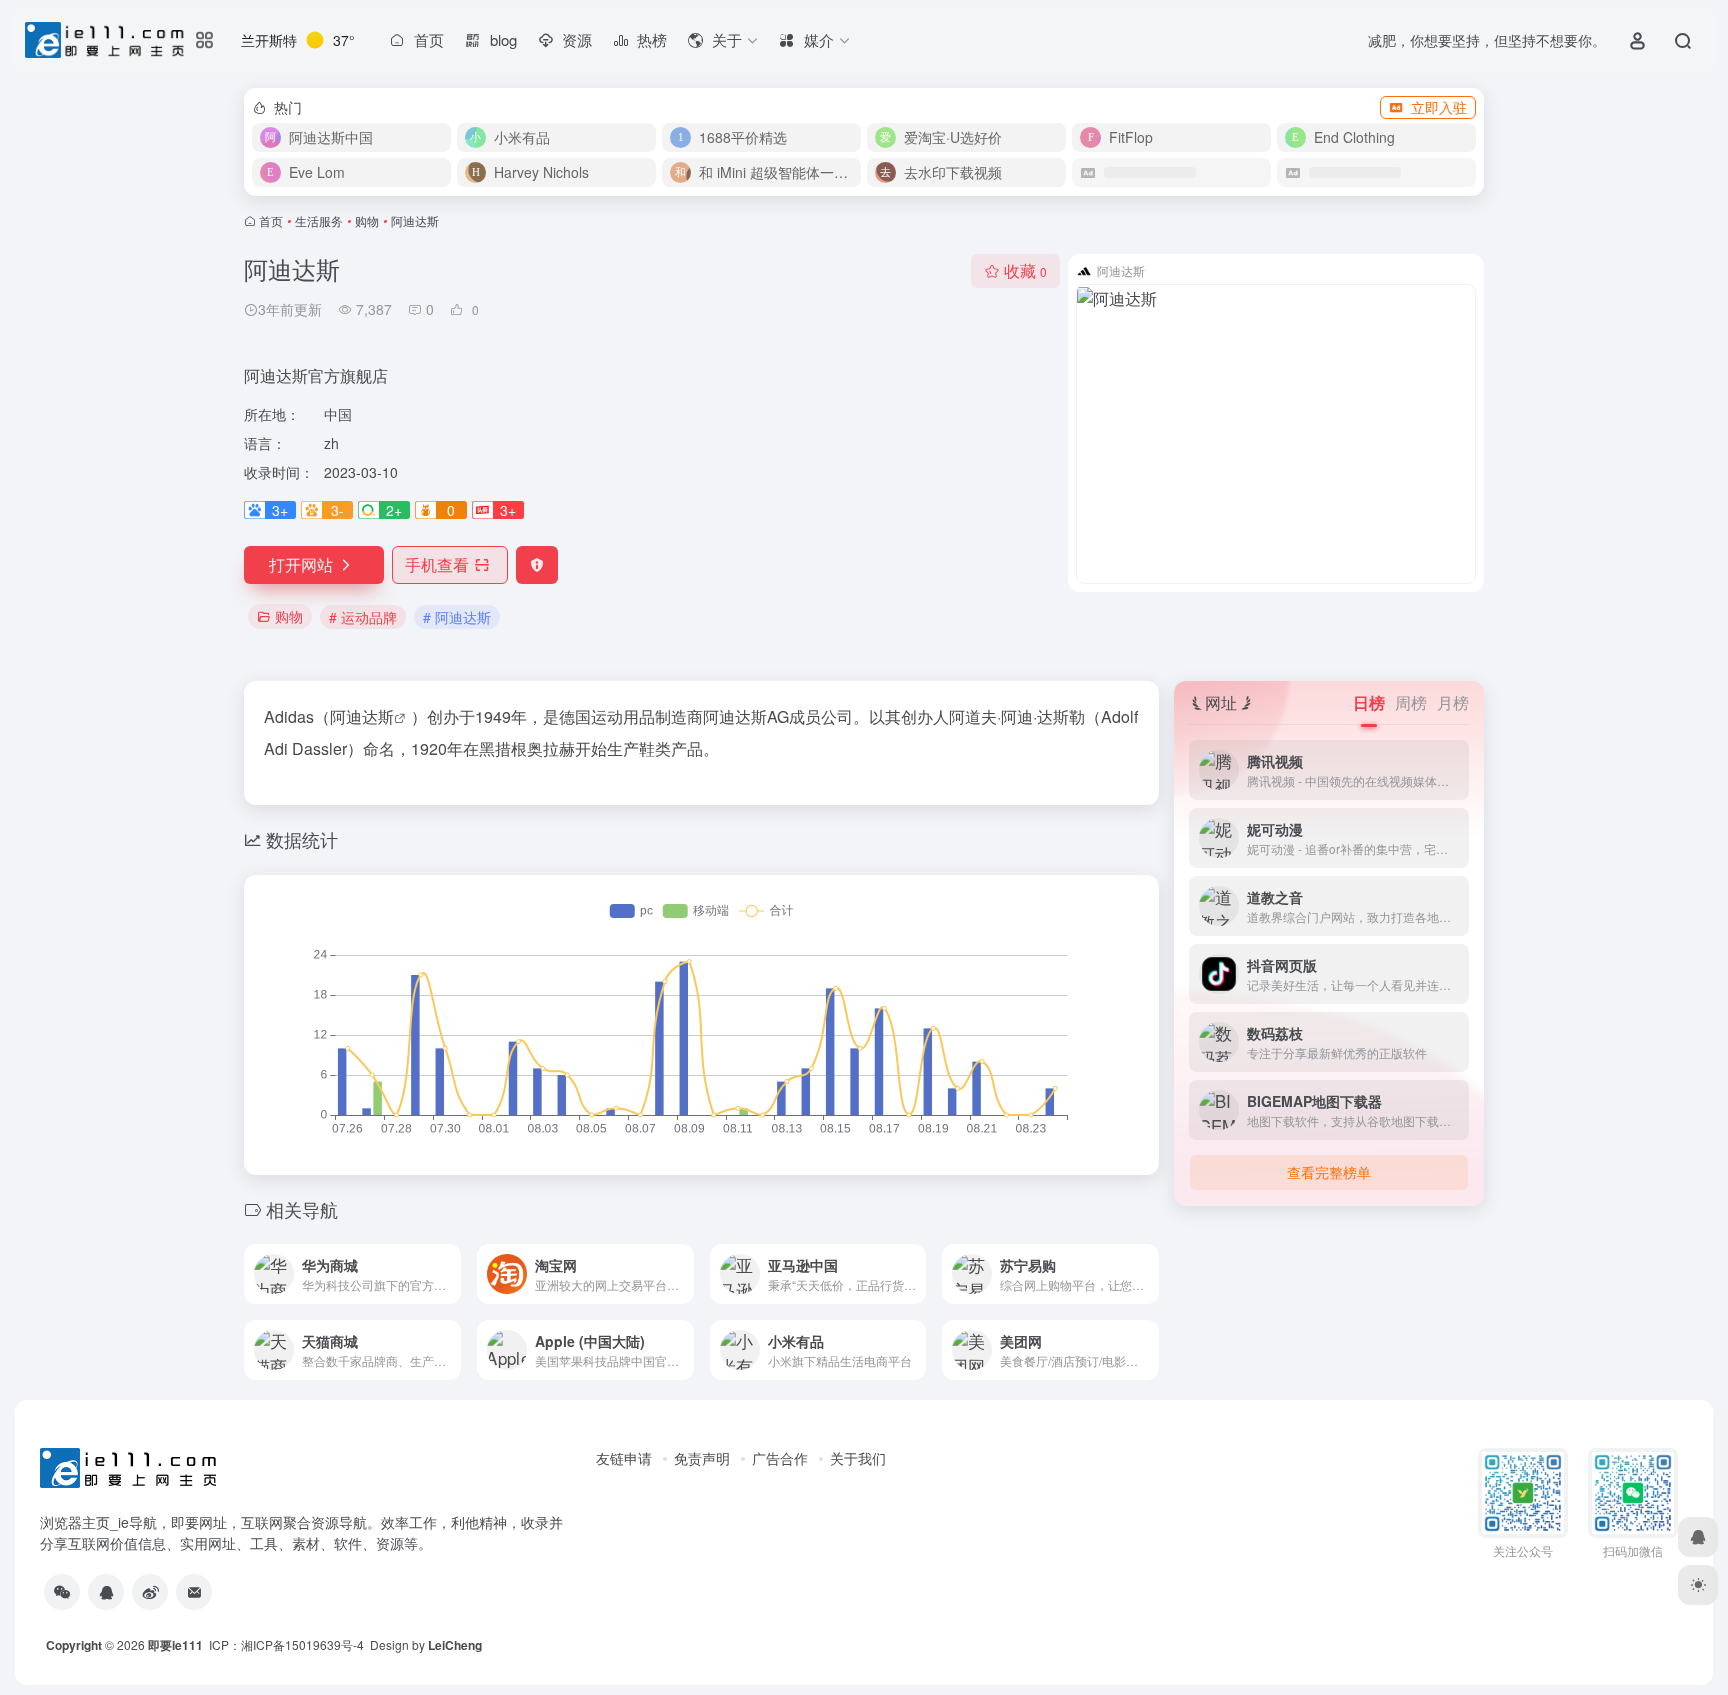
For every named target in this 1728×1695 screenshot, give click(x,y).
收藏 (1025, 270)
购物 (367, 220)
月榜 (1453, 702)
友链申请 (624, 1458)
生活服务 (319, 220)
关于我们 (858, 1458)
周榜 (1411, 702)
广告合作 (780, 1458)
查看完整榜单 (1329, 1172)
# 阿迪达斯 (457, 617)
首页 (271, 220)
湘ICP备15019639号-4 (302, 1644)
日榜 (1369, 702)
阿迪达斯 (362, 716)
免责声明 (702, 1458)
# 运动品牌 (363, 617)
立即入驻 (1439, 107)
